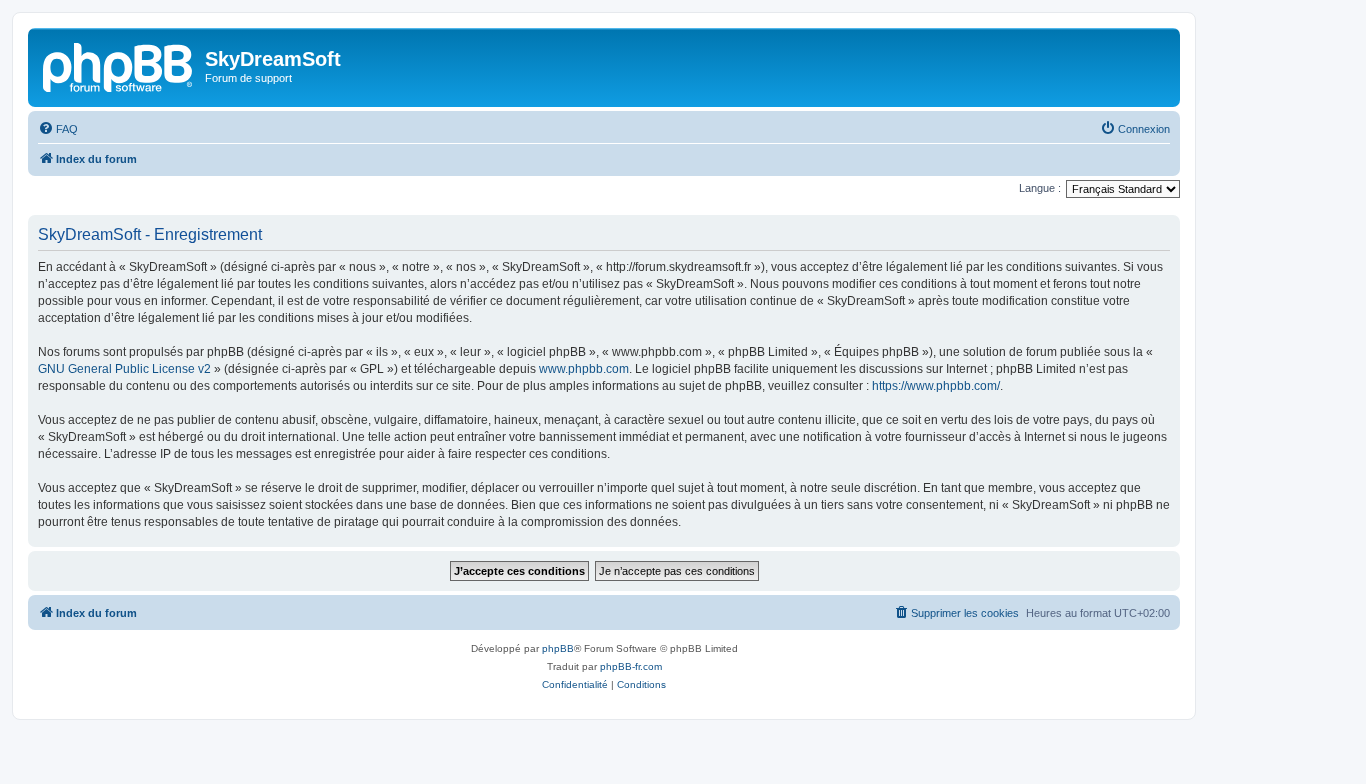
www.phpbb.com (584, 369)
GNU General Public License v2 (124, 369)
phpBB (558, 648)
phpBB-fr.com (631, 666)
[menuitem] (58, 129)
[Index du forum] (119, 65)
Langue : (1040, 188)
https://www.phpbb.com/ (936, 386)
